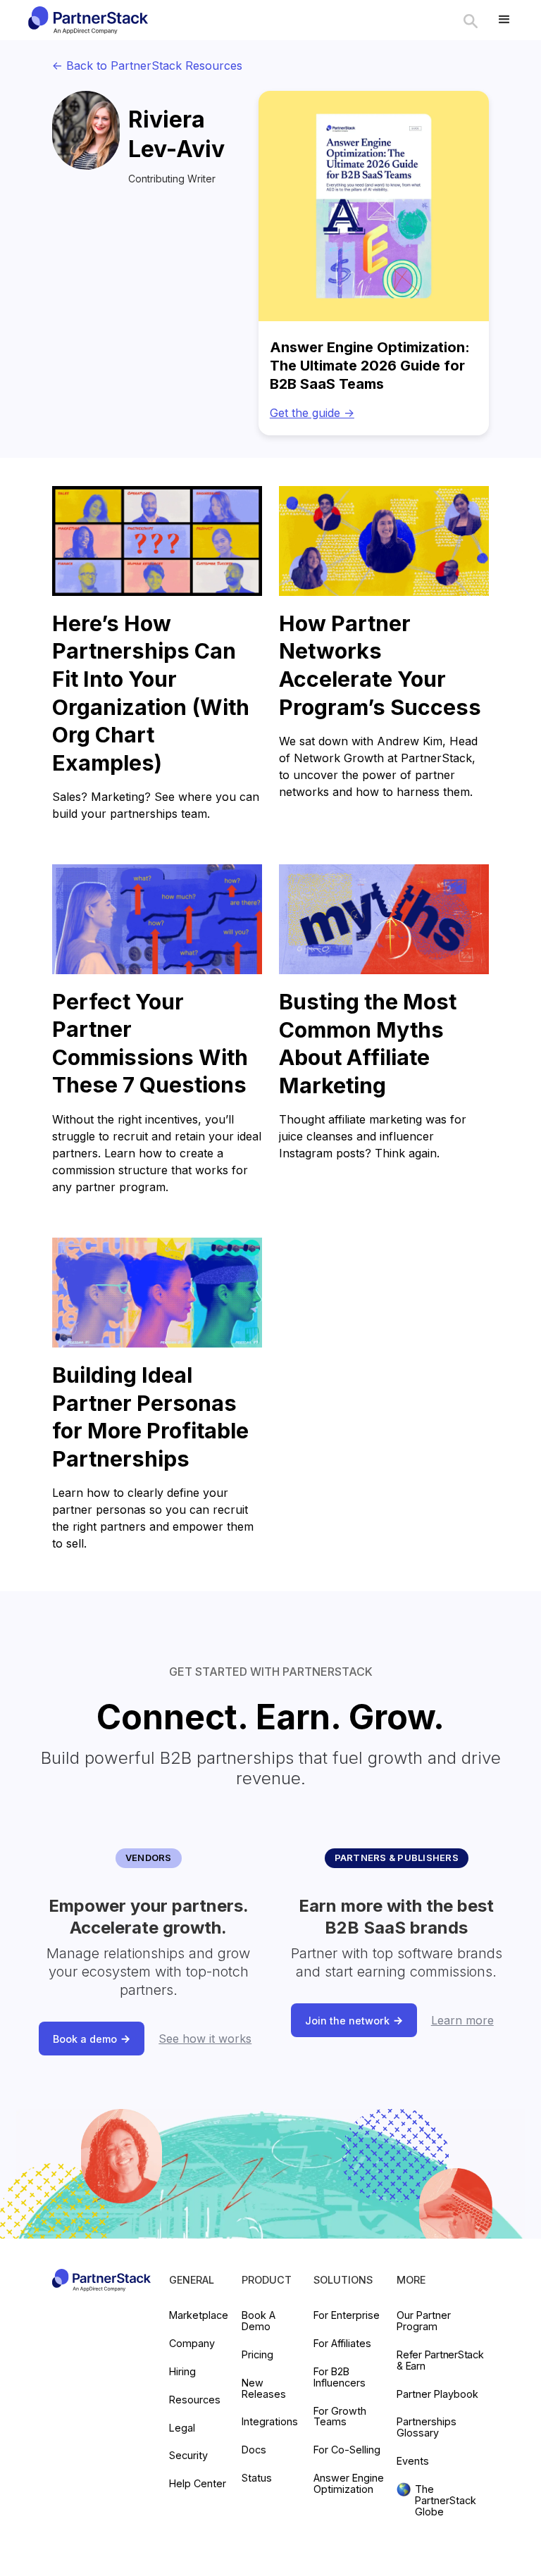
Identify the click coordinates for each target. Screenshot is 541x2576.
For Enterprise (347, 2315)
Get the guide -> (312, 413)
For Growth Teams (340, 2417)
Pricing (257, 2355)
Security (188, 2456)
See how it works (205, 2039)
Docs (254, 2450)
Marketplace (199, 2315)
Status (257, 2478)
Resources (195, 2400)
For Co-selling (347, 2450)
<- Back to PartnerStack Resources (147, 66)
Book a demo (259, 2321)
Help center (198, 2484)
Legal (182, 2428)
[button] (504, 20)
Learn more (462, 2020)
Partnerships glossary (427, 2427)
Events (413, 2461)
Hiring (182, 2372)
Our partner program (424, 2321)
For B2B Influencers (340, 2377)
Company (192, 2344)
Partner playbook (437, 2394)
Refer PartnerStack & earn (440, 2360)
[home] (87, 20)
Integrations (270, 2422)
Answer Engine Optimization (349, 2484)
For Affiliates (342, 2344)
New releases (264, 2389)
